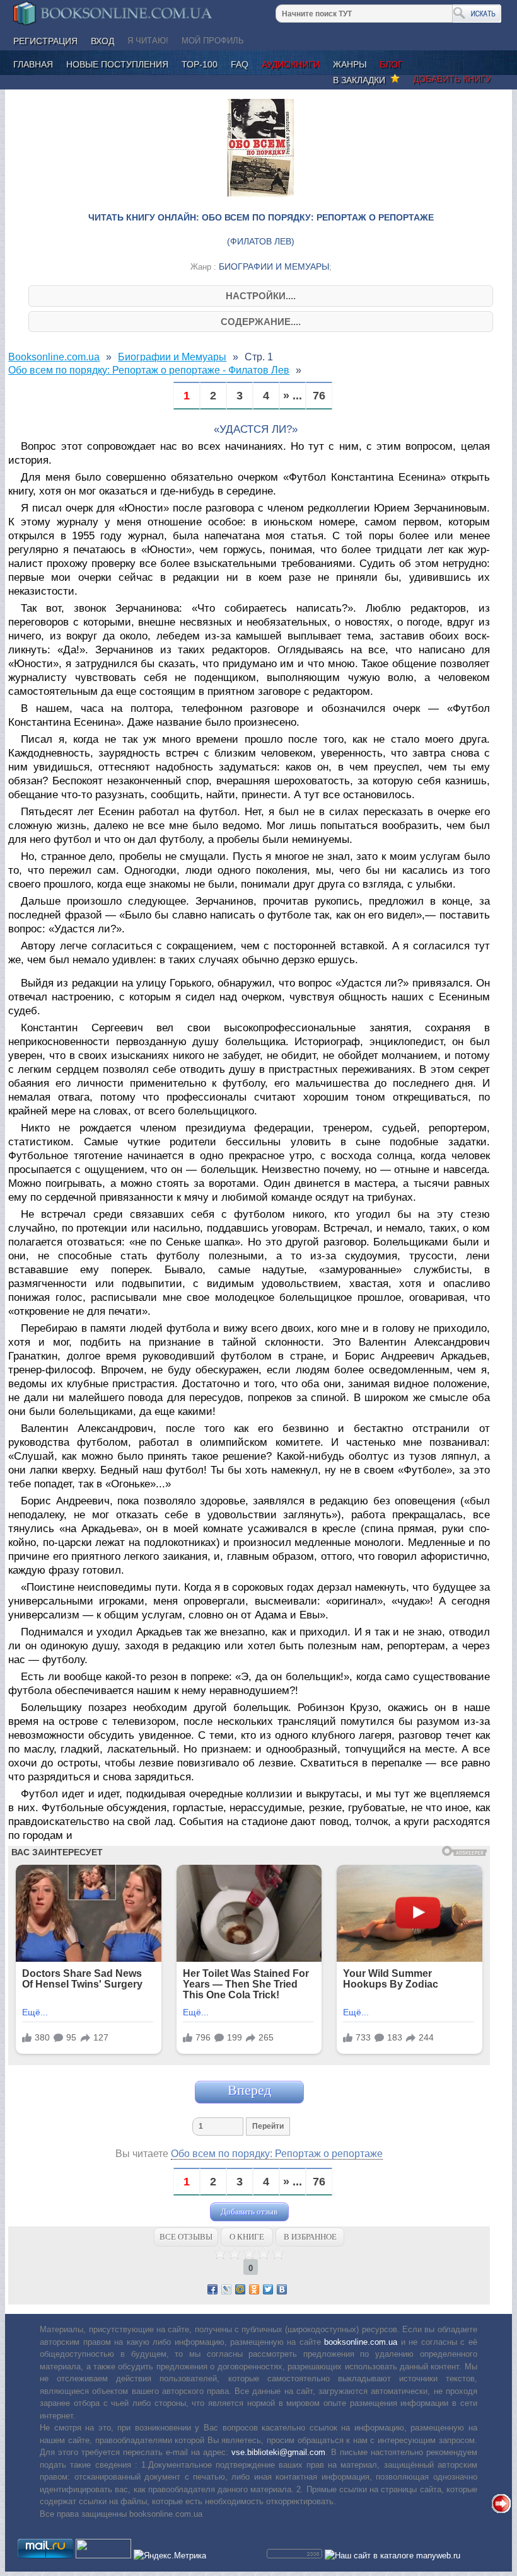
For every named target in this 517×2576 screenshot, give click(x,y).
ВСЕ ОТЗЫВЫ (186, 2237)
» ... (293, 396)
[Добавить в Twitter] (268, 2289)
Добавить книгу (452, 79)
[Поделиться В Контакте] (282, 2289)
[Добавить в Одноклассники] (254, 2289)
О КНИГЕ (247, 2237)
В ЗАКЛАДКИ (362, 80)
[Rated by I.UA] (103, 2556)
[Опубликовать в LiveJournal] (226, 2289)
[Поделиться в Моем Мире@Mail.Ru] (240, 2289)
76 (319, 396)
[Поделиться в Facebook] (212, 2289)
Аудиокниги (291, 64)
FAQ (240, 64)
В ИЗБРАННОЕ (310, 2237)
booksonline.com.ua (361, 2342)
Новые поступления (117, 64)
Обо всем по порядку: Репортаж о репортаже (277, 2154)
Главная (33, 64)
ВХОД (102, 41)
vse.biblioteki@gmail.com (278, 2452)
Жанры (350, 64)
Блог (391, 64)
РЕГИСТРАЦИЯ (45, 41)
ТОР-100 (200, 64)
